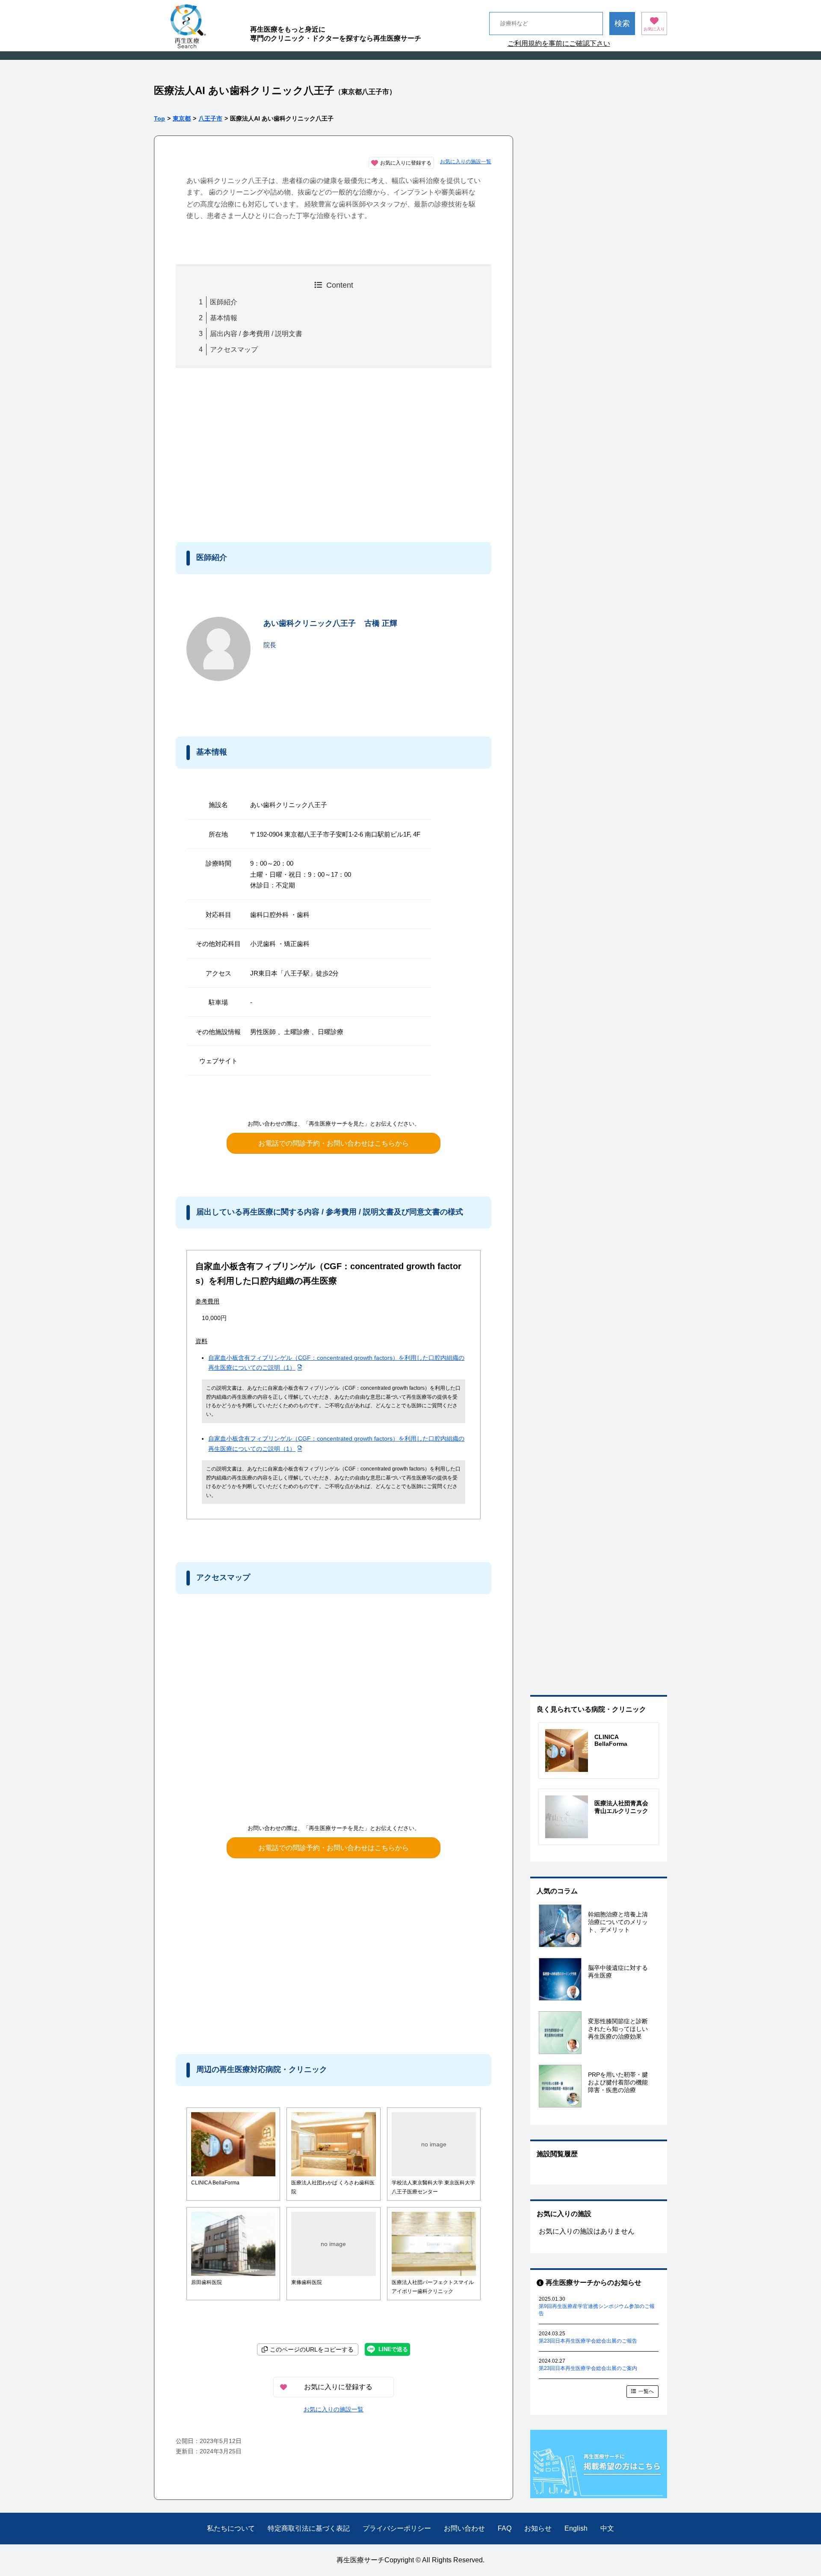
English (576, 2528)
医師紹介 (224, 302)
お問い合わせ (464, 2528)
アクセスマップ (234, 349)
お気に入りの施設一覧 (466, 162)
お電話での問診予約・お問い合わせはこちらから (334, 1143)
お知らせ (538, 2528)
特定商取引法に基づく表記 (309, 2528)
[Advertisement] (246, 453)
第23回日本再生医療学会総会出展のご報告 (588, 2341)
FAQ (505, 2528)
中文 (607, 2528)
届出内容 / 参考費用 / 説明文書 (256, 334)
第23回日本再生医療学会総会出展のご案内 (588, 2368)
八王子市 (210, 118)
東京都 (182, 118)
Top (159, 118)
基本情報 (224, 318)
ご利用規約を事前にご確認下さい (559, 43)
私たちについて (231, 2528)
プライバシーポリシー (397, 2528)
